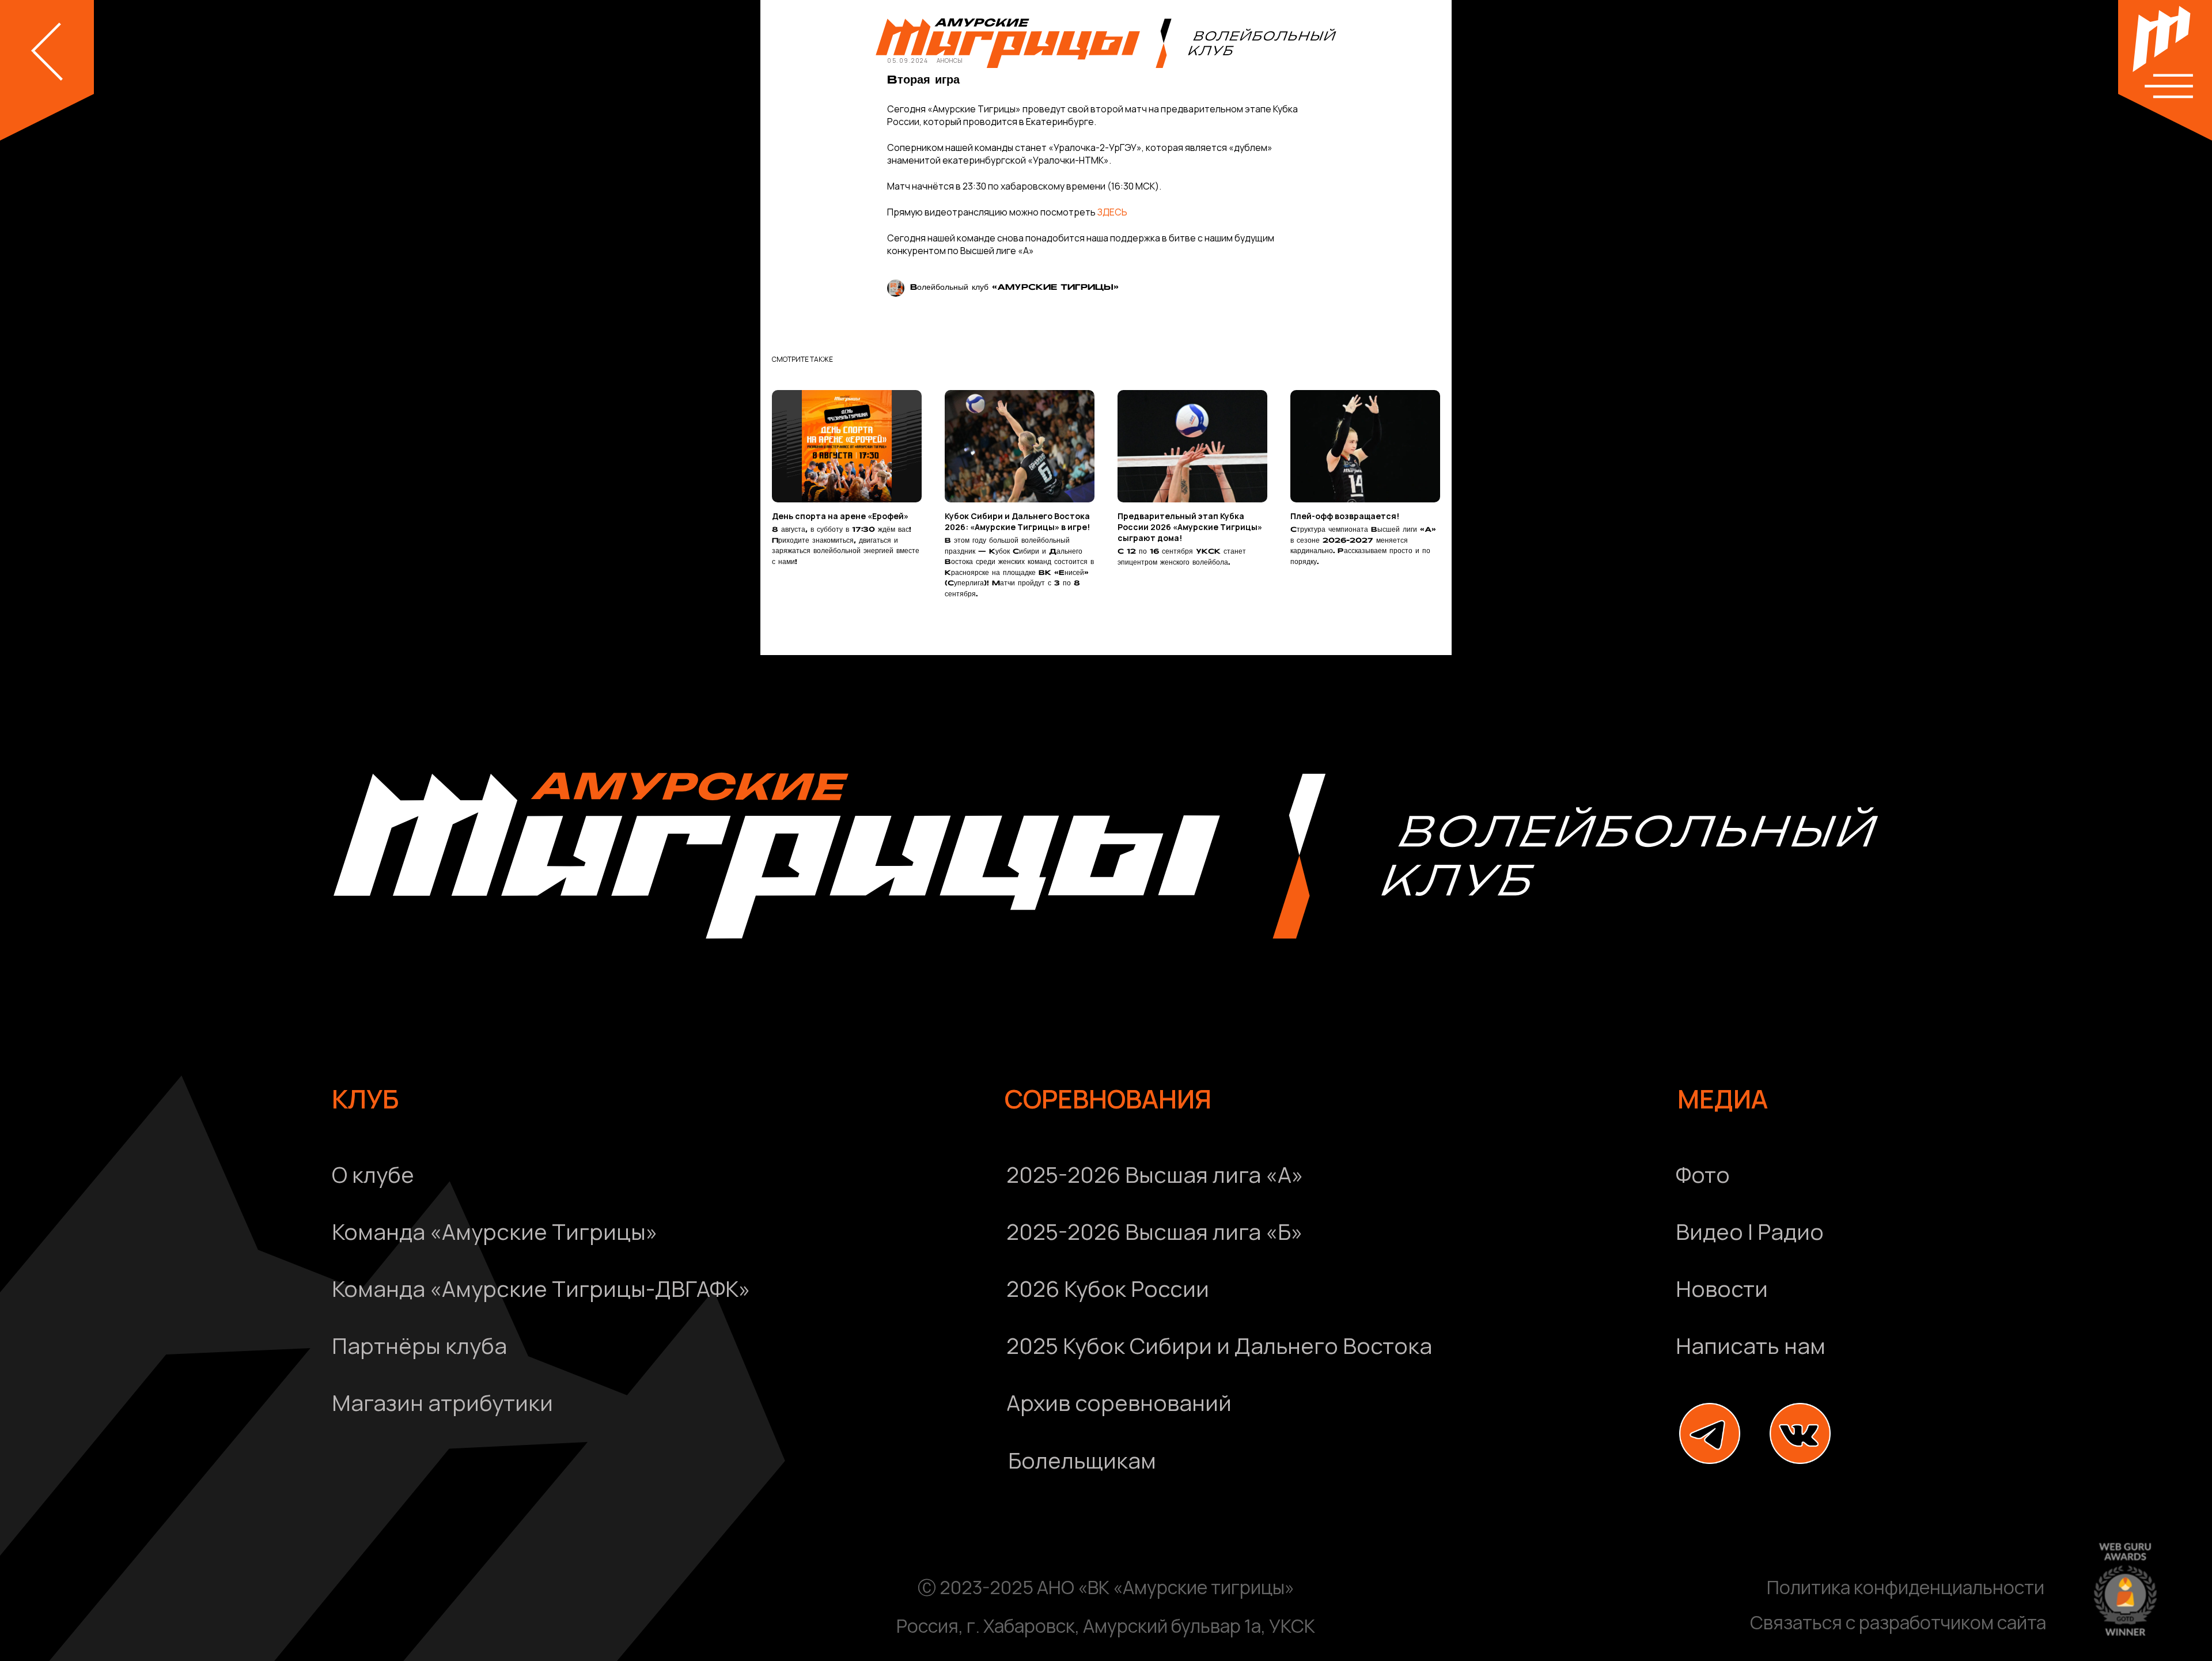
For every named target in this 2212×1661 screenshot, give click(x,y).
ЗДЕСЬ (1112, 212)
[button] (1919, 1346)
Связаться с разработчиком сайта (1898, 1622)
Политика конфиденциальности (1906, 1587)
